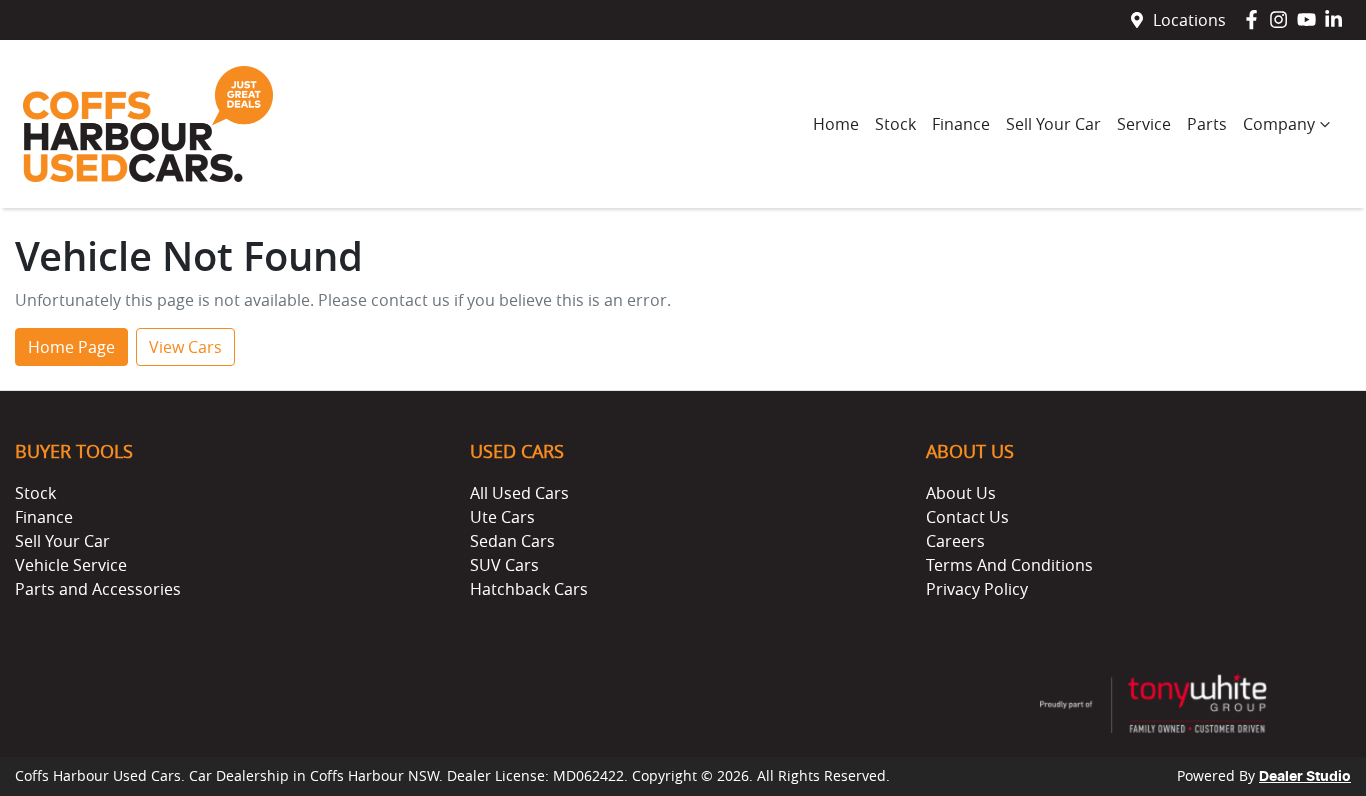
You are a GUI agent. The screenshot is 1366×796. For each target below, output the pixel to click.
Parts (1207, 124)
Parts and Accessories (98, 589)
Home (836, 124)
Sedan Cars (512, 541)
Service (1144, 124)
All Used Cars (519, 493)
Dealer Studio (1305, 777)
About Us (961, 493)
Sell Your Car (1053, 124)
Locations (1189, 20)
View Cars (185, 347)
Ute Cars (502, 517)
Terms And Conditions (1009, 565)
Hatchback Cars (529, 589)
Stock (895, 124)
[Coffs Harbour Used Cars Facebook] (1255, 19)
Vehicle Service (71, 565)
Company (1279, 124)
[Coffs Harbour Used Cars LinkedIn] (1337, 19)
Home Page (71, 347)
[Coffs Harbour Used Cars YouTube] (1310, 19)
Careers (955, 541)
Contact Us (967, 517)
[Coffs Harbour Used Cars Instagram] (1282, 19)
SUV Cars (504, 565)
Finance (961, 124)
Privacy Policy (977, 589)
